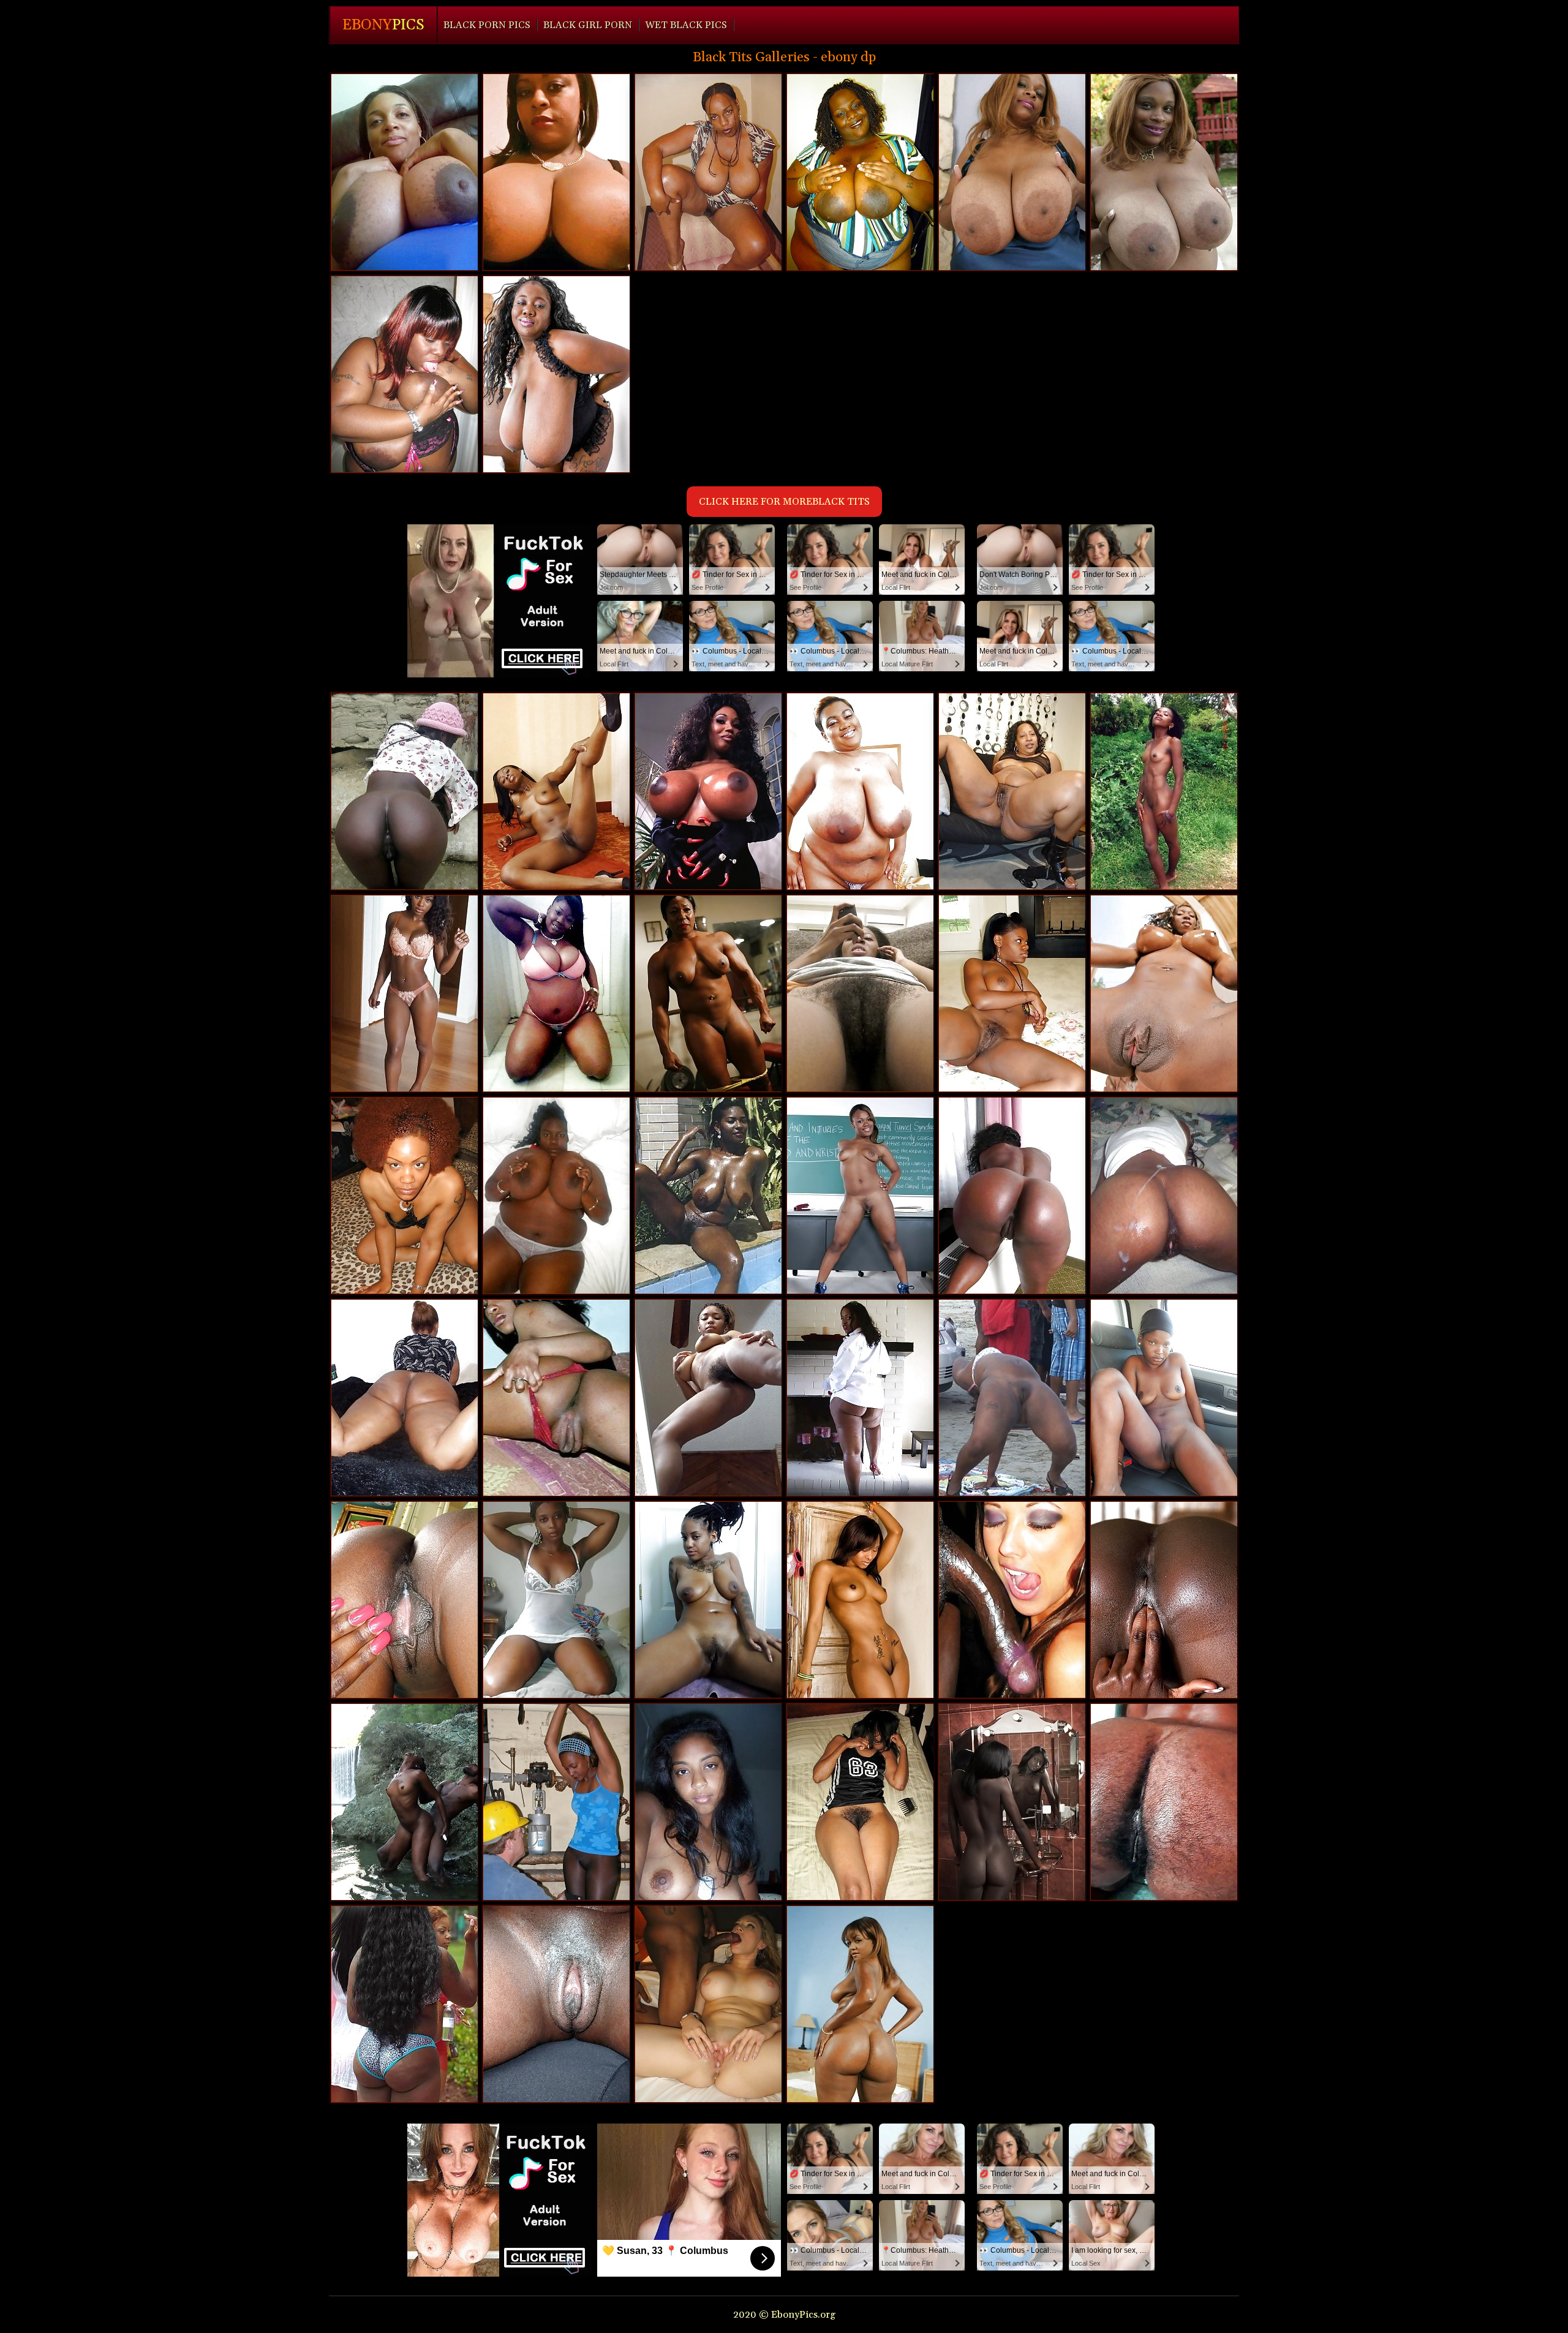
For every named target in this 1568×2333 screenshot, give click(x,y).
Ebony (383, 25)
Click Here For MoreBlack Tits (784, 502)
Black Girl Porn (588, 25)
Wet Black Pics (686, 25)
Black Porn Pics (487, 25)
